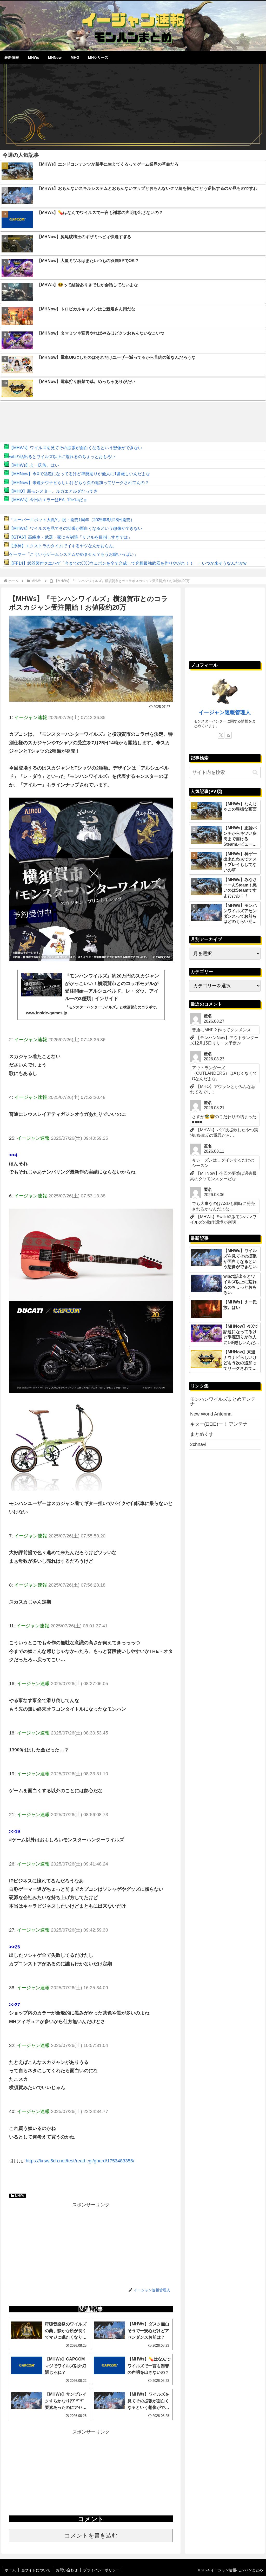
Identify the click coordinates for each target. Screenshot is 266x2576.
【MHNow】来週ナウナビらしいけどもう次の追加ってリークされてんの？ (79, 483)
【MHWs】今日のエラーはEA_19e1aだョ (48, 500)
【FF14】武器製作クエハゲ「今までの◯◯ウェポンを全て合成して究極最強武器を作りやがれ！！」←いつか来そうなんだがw (128, 563)
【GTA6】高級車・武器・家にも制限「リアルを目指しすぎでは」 (71, 537)
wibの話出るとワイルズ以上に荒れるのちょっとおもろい (62, 457)
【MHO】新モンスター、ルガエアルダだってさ (53, 491)
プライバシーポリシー (101, 2570)
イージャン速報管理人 (225, 712)
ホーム (10, 2570)
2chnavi (198, 1444)
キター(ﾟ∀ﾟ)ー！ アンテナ (219, 1424)
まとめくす (202, 1434)
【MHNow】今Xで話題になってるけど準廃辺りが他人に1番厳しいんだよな (79, 474)
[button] (255, 772)
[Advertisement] (133, 105)
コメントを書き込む (91, 2536)
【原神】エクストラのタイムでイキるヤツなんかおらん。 (63, 546)
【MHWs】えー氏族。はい (34, 465)
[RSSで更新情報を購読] (228, 735)
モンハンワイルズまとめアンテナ (223, 1401)
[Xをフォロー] (221, 735)
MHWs (20, 2196)
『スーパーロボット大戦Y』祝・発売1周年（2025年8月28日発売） (72, 520)
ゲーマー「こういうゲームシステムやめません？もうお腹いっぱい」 (74, 554)
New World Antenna (211, 1414)
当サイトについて (36, 2570)
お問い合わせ (67, 2570)
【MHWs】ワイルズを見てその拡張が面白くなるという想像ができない (76, 448)
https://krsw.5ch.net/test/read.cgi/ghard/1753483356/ (80, 2161)
